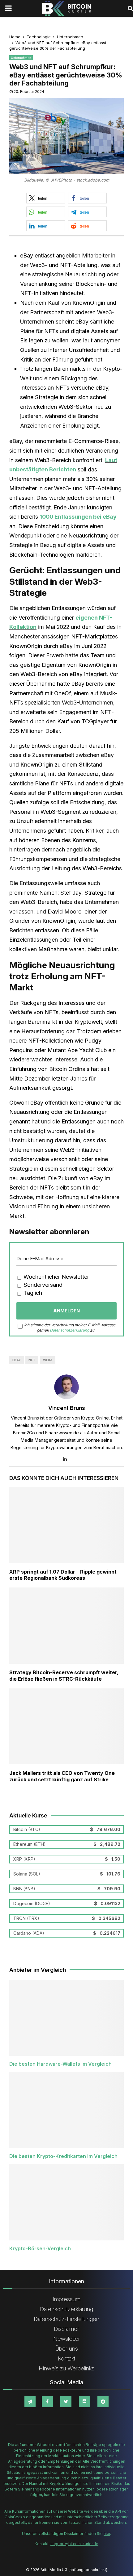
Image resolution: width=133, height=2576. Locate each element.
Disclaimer (66, 2329)
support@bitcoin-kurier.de (74, 2544)
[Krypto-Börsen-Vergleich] (66, 2202)
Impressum (66, 2299)
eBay (17, 1360)
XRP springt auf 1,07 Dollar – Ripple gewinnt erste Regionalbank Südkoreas (63, 1575)
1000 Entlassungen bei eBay (78, 517)
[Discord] (84, 2402)
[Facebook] (47, 2402)
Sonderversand (42, 1285)
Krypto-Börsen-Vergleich (40, 2248)
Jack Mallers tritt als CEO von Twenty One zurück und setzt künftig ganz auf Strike (62, 1776)
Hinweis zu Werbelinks (66, 2368)
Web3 (48, 1360)
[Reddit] (103, 2402)
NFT (32, 1360)
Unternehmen (21, 58)
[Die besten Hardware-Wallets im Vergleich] (66, 2018)
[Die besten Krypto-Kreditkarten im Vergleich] (66, 2110)
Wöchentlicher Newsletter (56, 1277)
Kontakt (66, 2359)
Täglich (32, 1293)
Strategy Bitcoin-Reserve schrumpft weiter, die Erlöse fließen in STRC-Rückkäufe (64, 1676)
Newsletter (67, 2339)
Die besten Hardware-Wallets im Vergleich (60, 2064)
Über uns (67, 2349)
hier (107, 2534)
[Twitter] (66, 2402)
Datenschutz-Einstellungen (66, 2319)
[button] (46, 198)
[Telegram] (30, 2402)
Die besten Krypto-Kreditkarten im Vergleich (63, 2156)
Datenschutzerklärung (69, 1330)
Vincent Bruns (67, 1408)
